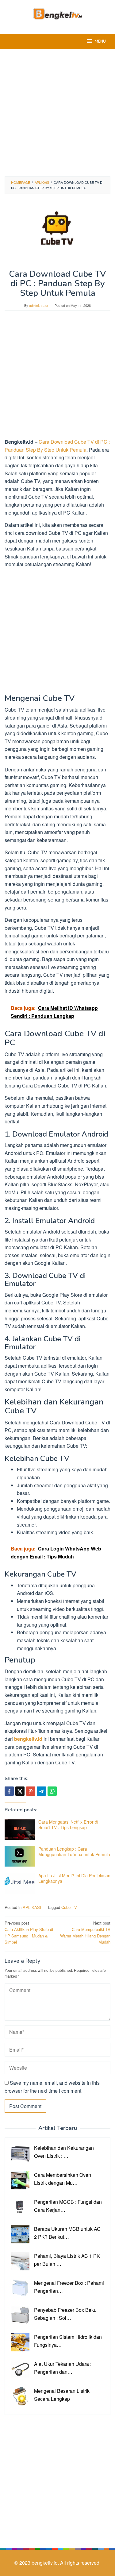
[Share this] (9, 1791)
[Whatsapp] (52, 1791)
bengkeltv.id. (46, 2563)
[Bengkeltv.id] (57, 13)
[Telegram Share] (41, 1791)
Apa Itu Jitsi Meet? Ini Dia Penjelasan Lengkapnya (74, 1878)
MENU (100, 41)
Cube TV (69, 1907)
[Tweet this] (20, 1791)
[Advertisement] (57, 113)
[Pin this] (31, 1791)
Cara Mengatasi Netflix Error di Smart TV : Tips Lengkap (68, 1825)
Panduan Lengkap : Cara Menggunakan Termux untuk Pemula (74, 1852)
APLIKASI (32, 1907)
